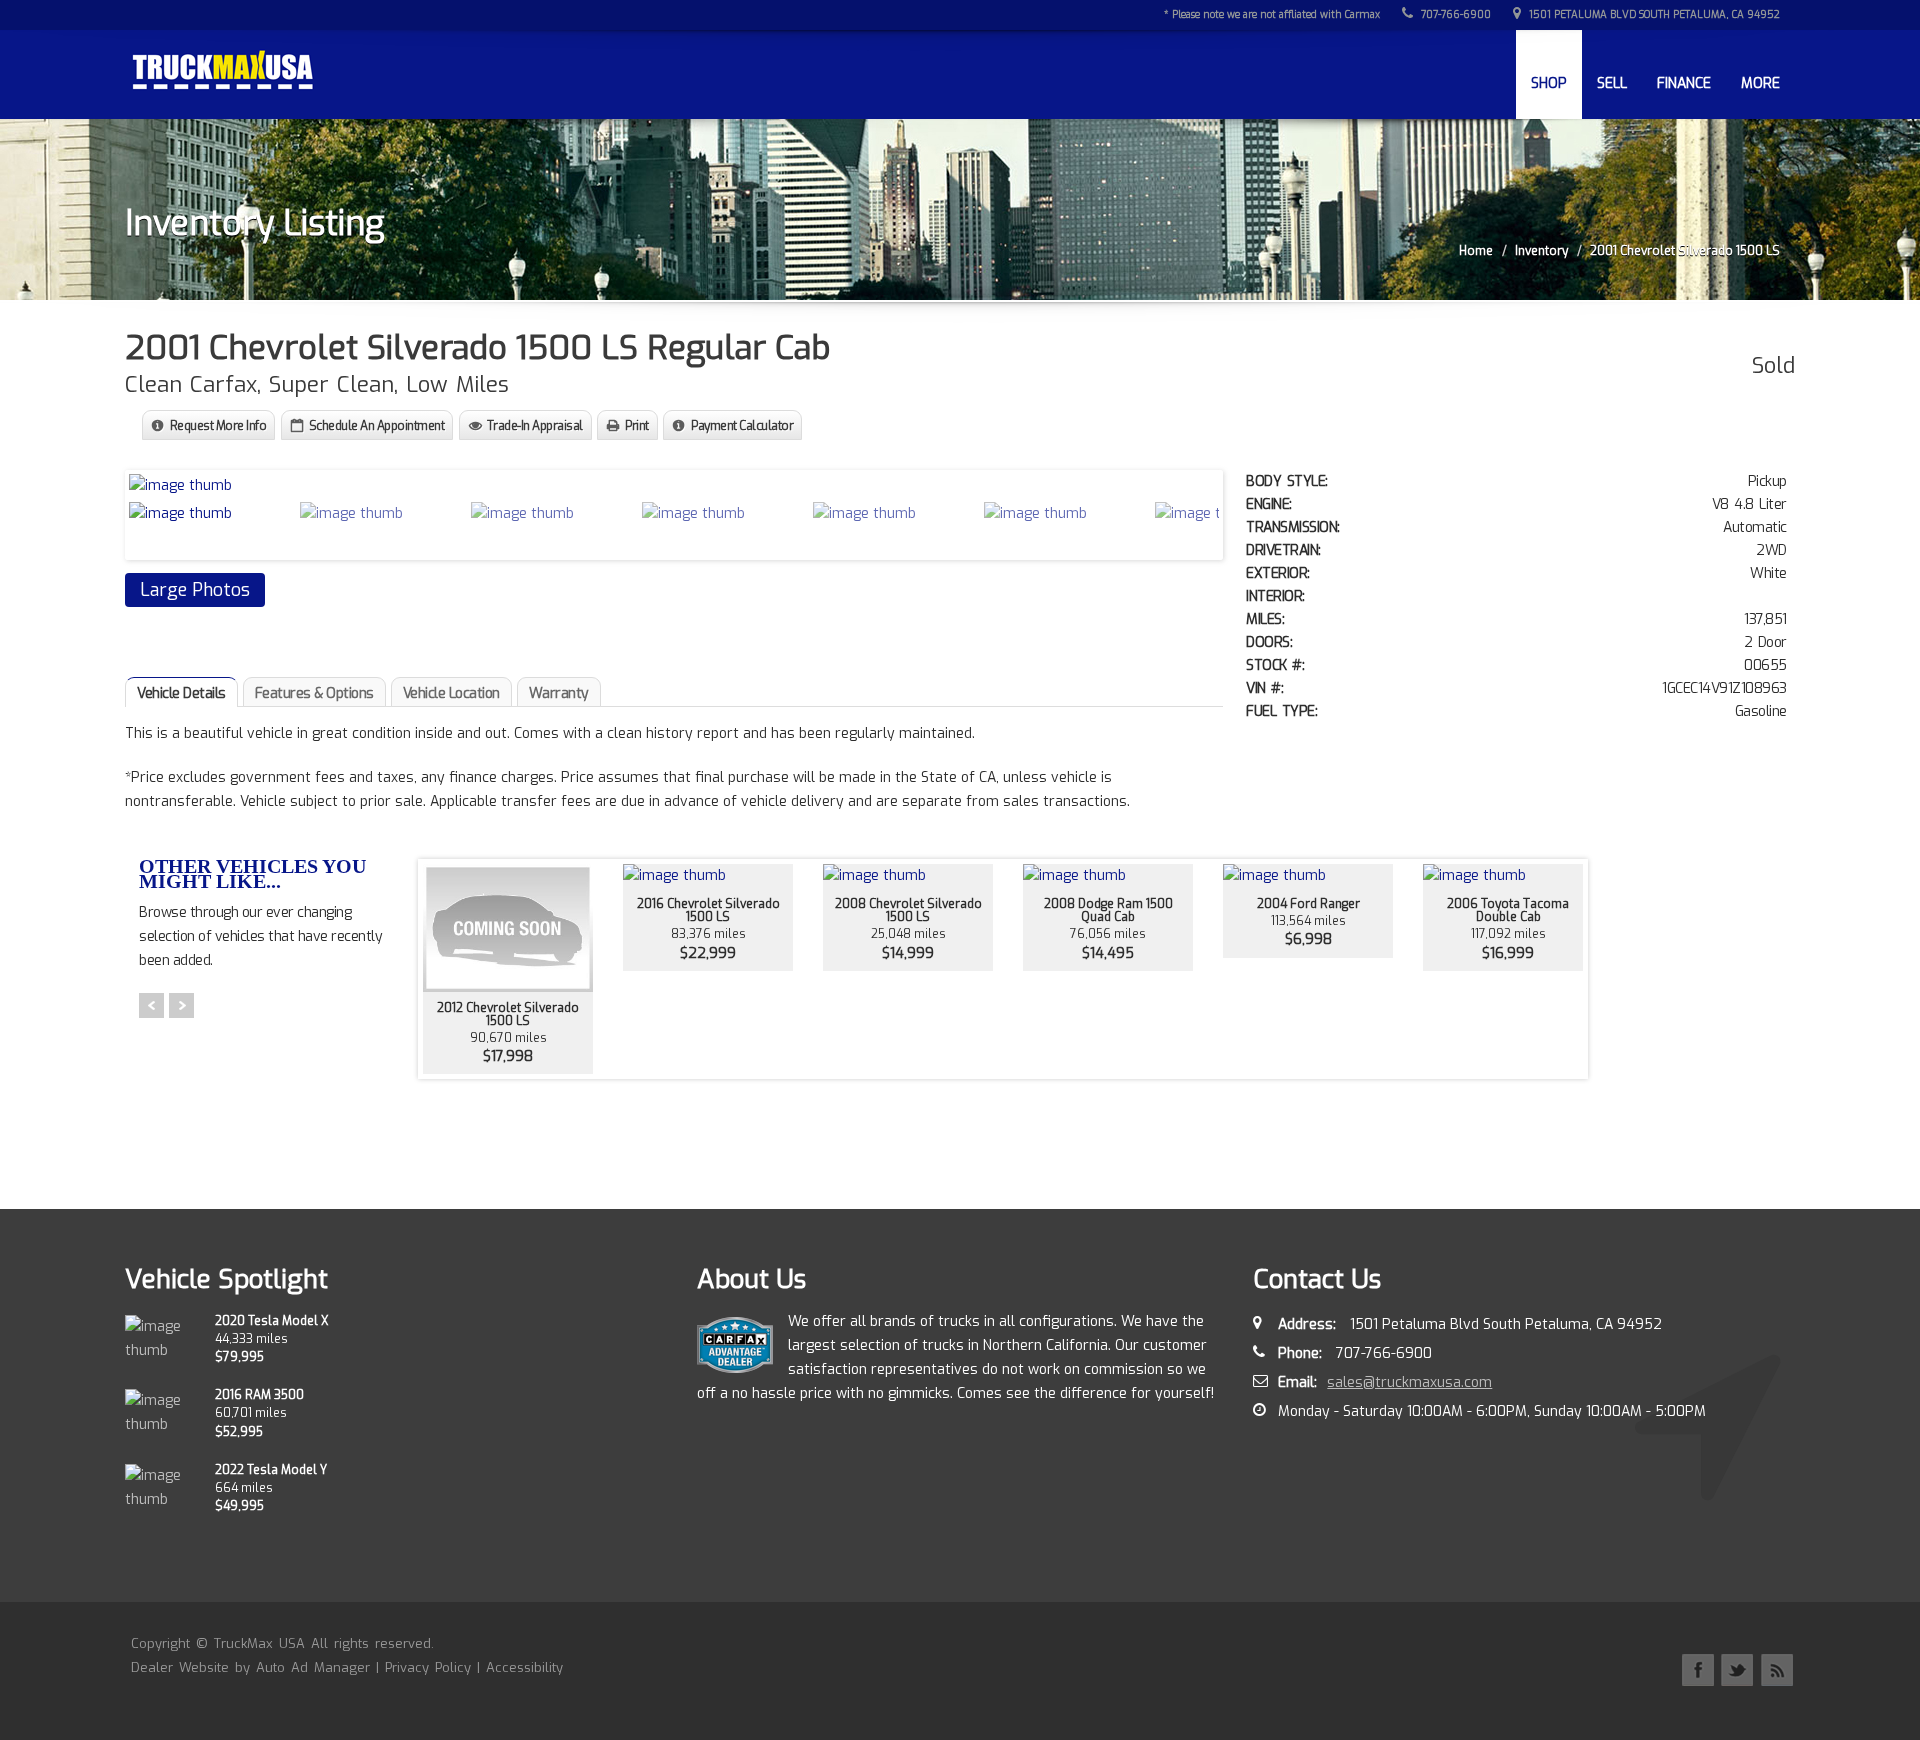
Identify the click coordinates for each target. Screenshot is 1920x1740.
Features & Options (314, 693)
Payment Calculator (742, 426)
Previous (149, 512)
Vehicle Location (451, 693)
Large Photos (195, 590)
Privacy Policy (428, 1667)
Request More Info (218, 426)
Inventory (1541, 251)
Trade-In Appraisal (535, 426)
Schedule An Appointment (377, 426)
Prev (151, 1005)
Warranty (559, 693)
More (1760, 83)
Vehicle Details (181, 693)
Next (1199, 512)
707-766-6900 (1454, 14)
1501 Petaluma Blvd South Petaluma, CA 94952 (1653, 14)
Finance (1684, 83)
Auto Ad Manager (313, 1667)
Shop (1549, 83)
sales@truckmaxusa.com (1409, 1382)
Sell (1612, 83)
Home (1476, 251)
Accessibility (524, 1667)
